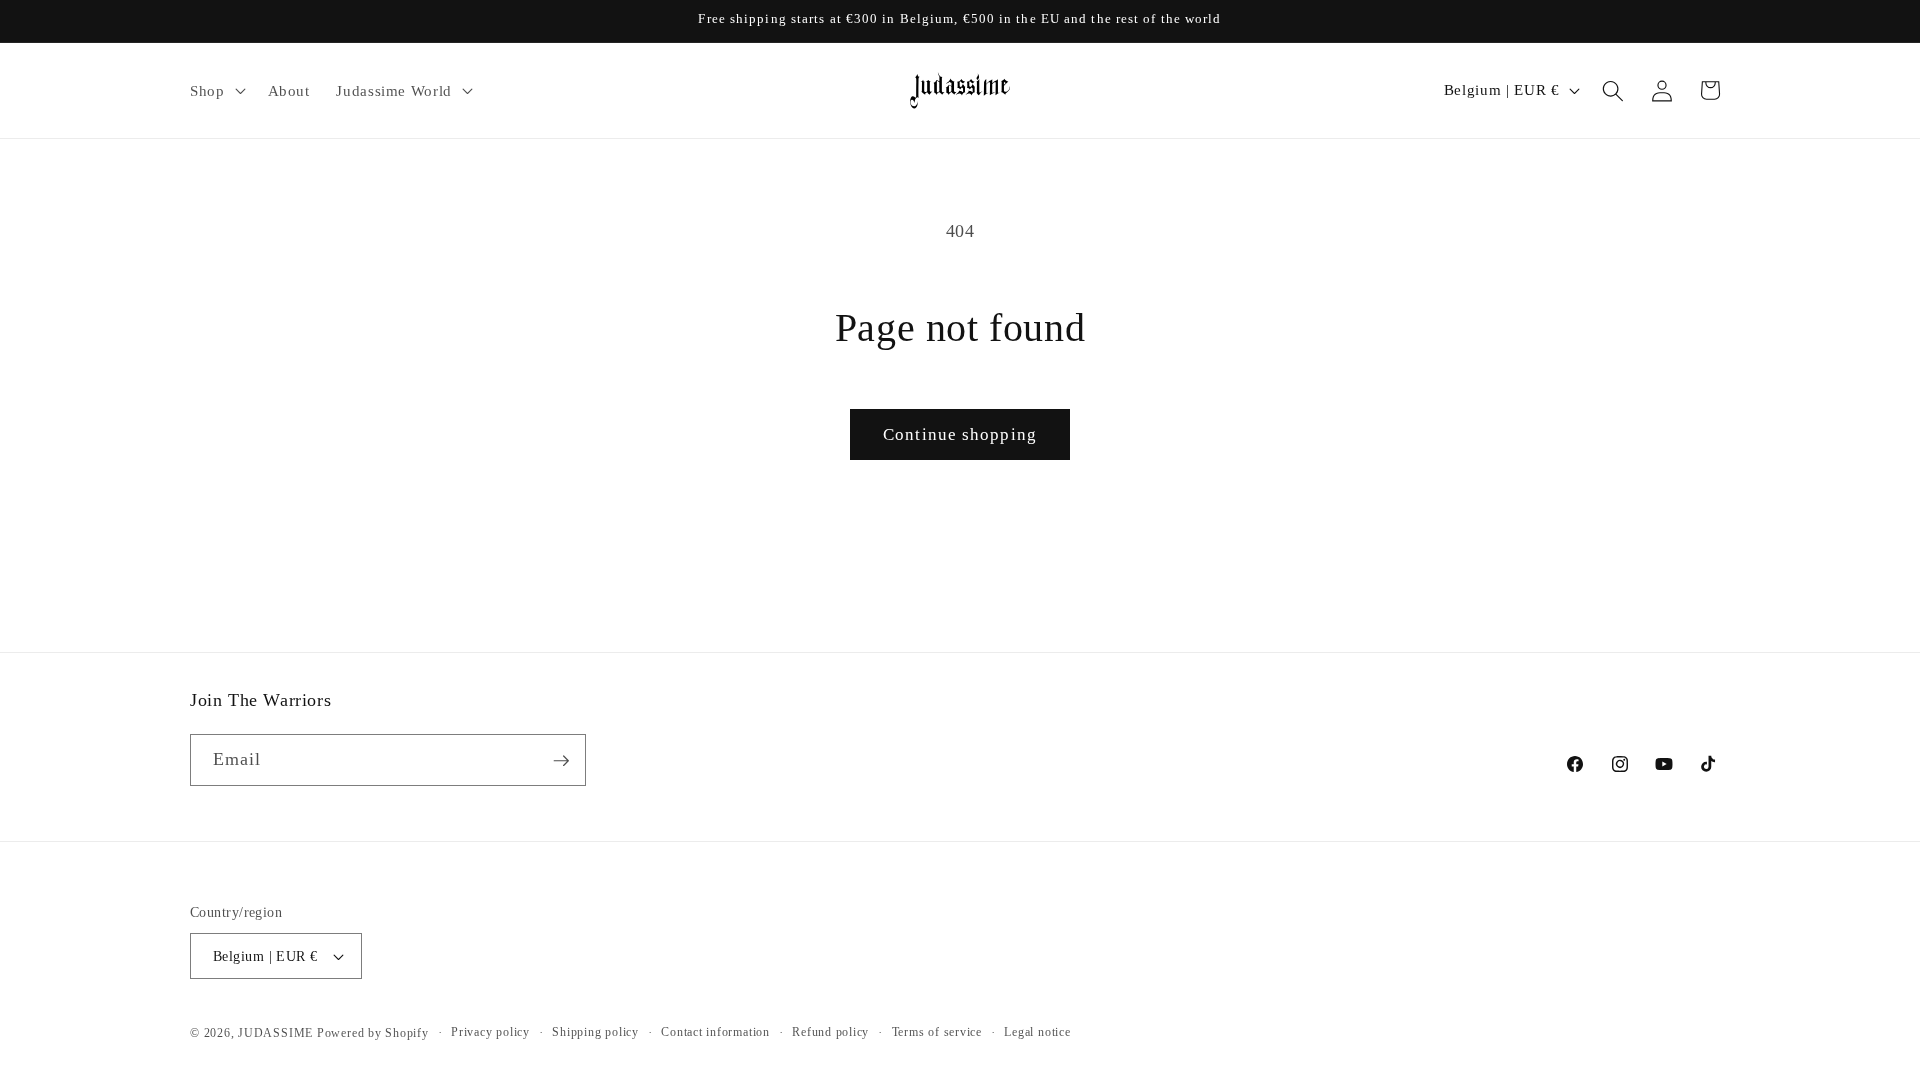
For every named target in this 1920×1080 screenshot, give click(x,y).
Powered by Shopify (373, 1033)
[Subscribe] (561, 761)
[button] (216, 91)
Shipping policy (595, 1032)
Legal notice (1037, 1032)
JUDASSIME (275, 1033)
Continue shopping (960, 434)
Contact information (715, 1032)
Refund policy (830, 1032)
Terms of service (937, 1032)
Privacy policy (490, 1032)
